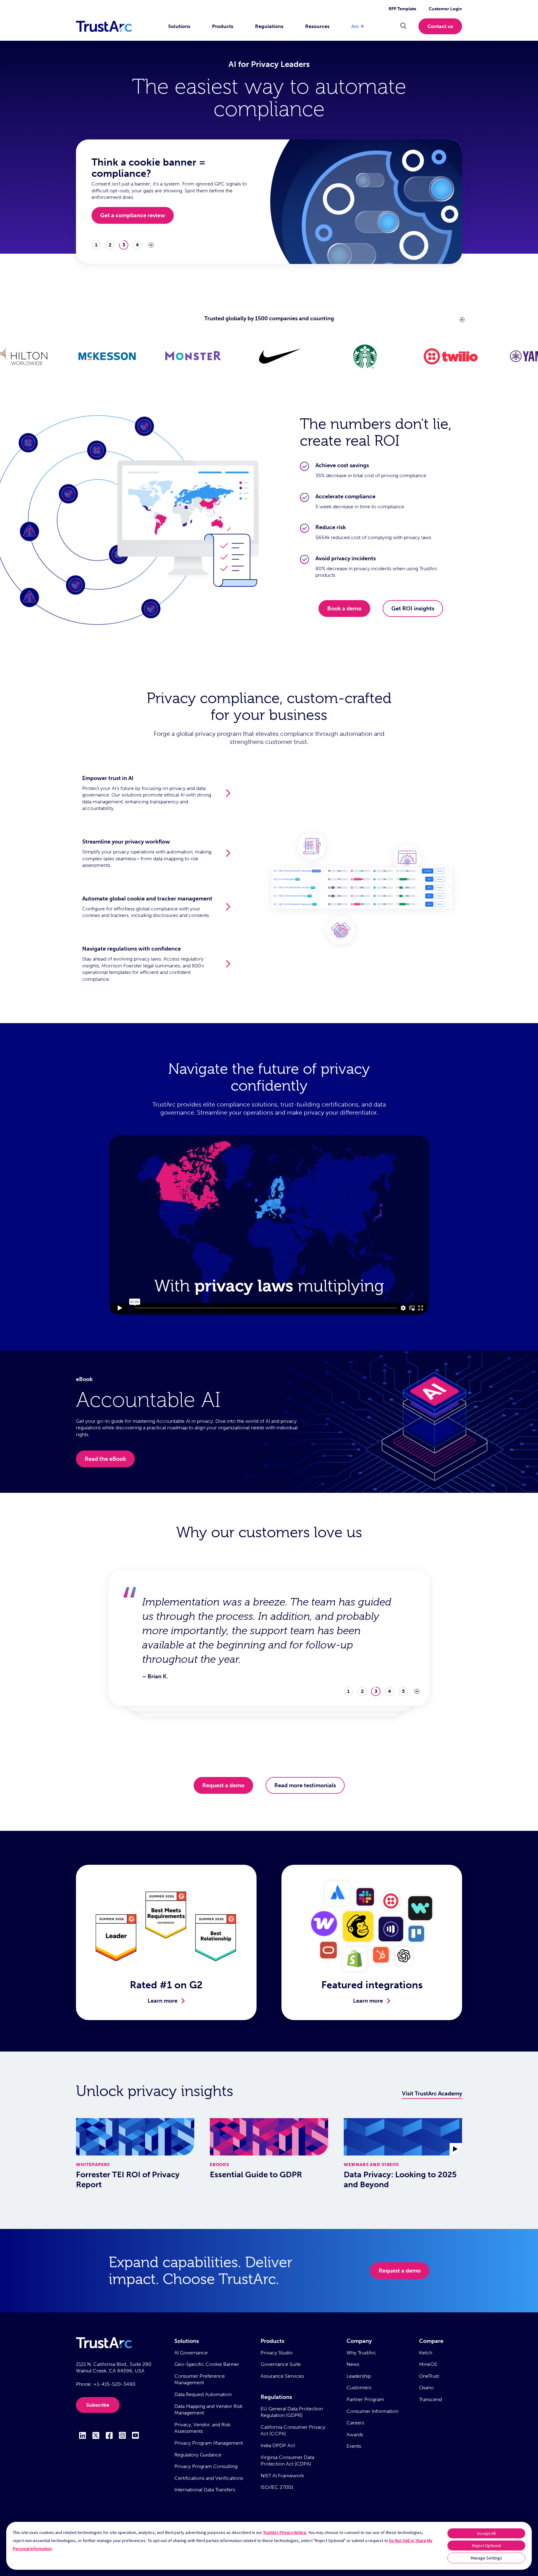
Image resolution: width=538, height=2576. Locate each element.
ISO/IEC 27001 (277, 2487)
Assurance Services (282, 2376)
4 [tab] (137, 245)
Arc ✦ (358, 26)
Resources (317, 26)
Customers (359, 2388)
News (353, 2364)
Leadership (359, 2376)
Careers (355, 2423)
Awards (355, 2435)
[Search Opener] (403, 26)
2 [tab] (110, 245)
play (151, 245)
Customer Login (445, 9)
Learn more (163, 2001)
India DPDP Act (278, 2445)
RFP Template (402, 9)
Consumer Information (372, 2411)
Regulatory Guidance (198, 2455)
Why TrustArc (361, 2353)
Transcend (430, 2399)
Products (223, 26)
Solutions (179, 26)
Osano (426, 2388)
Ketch (426, 2353)
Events (354, 2446)
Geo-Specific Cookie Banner (207, 2364)
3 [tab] (124, 245)
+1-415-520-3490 (114, 2384)
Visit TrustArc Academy (432, 2094)
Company (359, 2341)
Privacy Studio (277, 2353)
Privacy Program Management (209, 2443)
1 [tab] (96, 245)
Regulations (269, 26)
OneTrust (429, 2376)
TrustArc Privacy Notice (285, 2532)
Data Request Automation (203, 2394)
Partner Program (365, 2399)
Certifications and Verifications (209, 2478)
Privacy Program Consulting (206, 2466)
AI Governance (191, 2353)
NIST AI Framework (282, 2476)
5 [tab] (403, 1648)
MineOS (428, 2364)
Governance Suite (281, 2364)
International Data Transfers (205, 2490)
